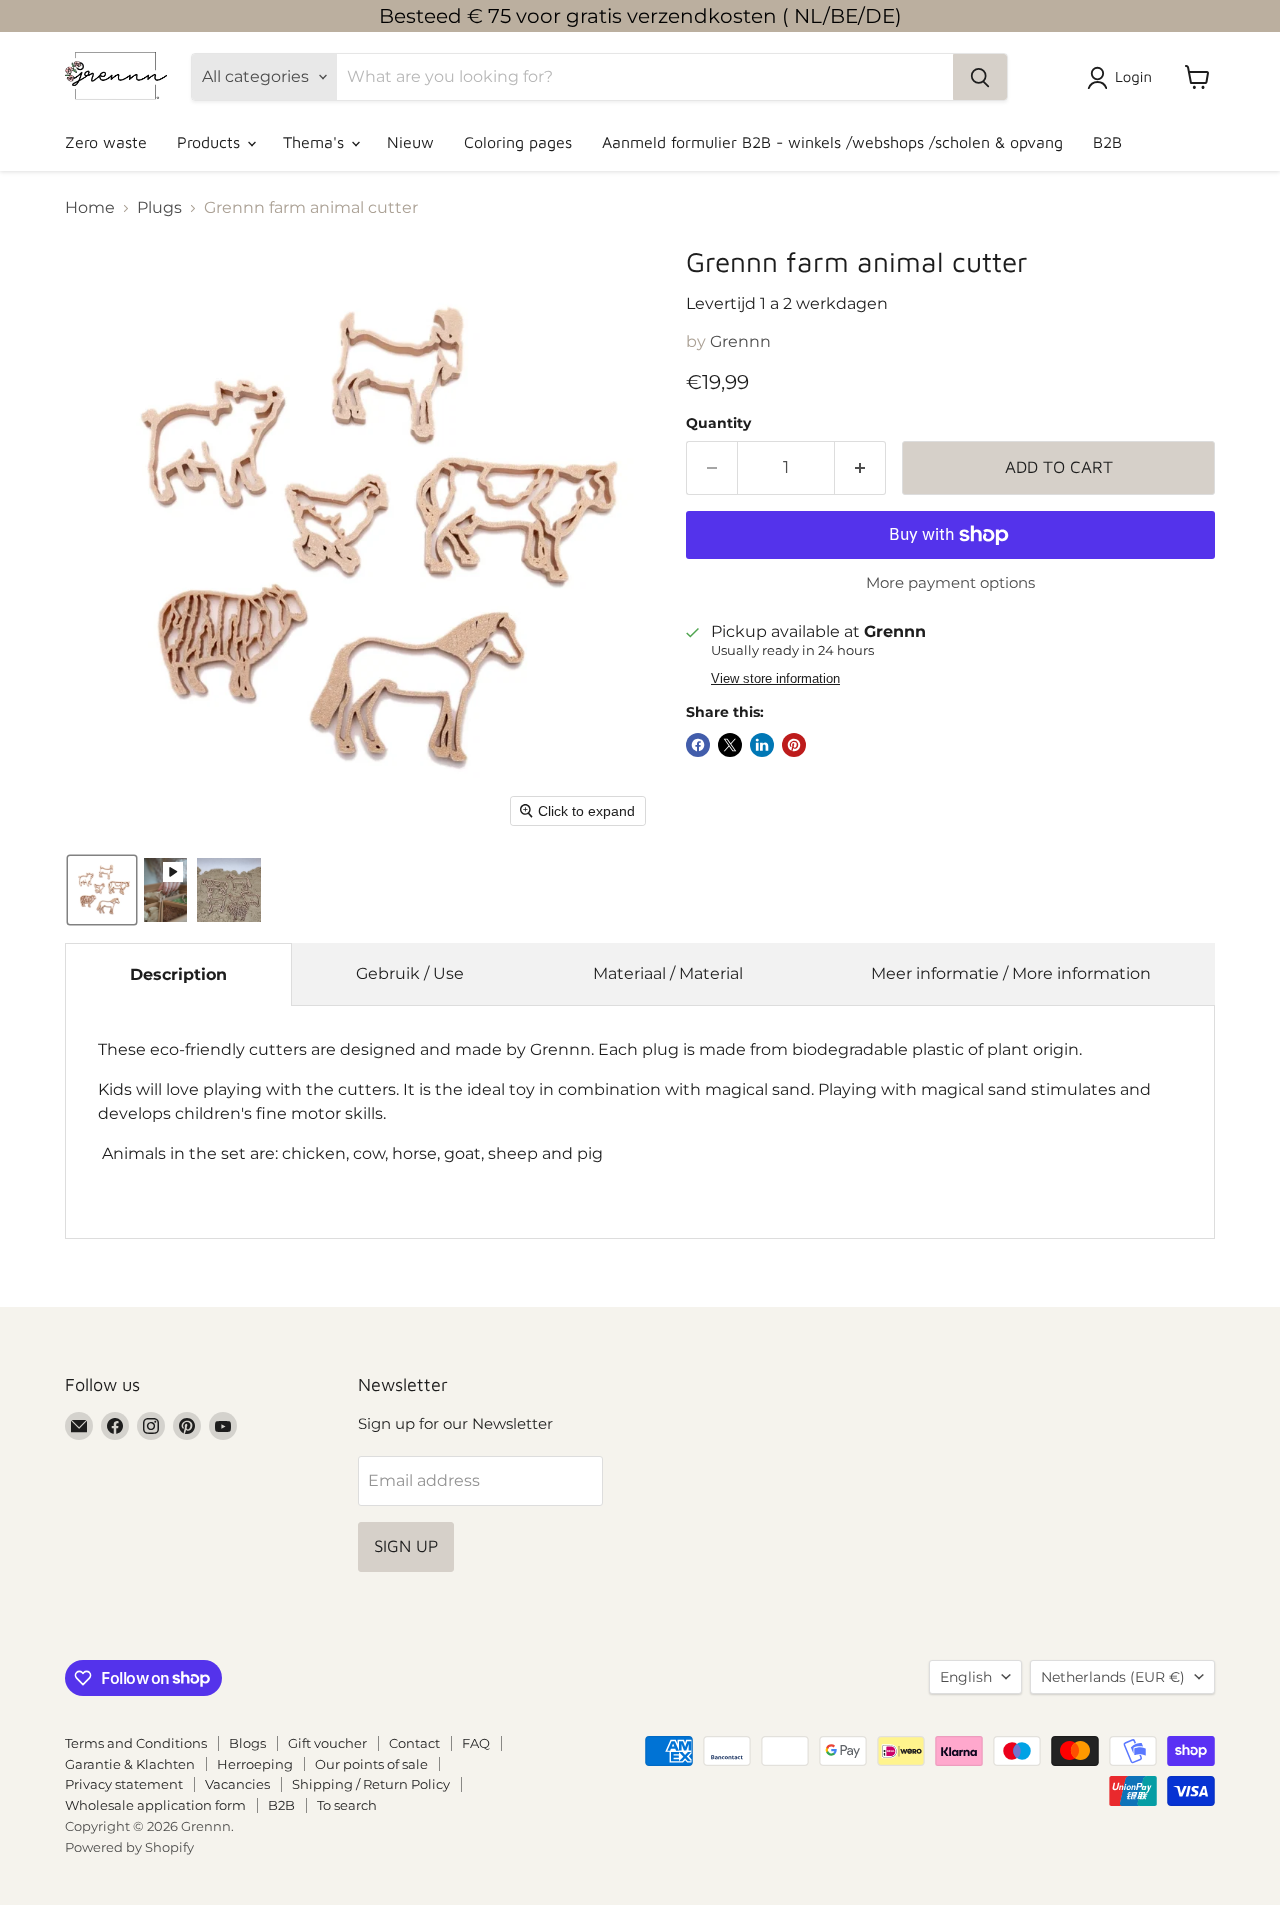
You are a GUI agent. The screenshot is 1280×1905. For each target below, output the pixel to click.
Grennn (740, 341)
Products (211, 142)
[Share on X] (730, 745)
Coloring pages (518, 142)
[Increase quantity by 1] (860, 468)
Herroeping (255, 1764)
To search (347, 1805)
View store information (775, 679)
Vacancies (237, 1784)
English (966, 1677)
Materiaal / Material (668, 973)
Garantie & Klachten (130, 1764)
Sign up (406, 1546)
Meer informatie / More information (1011, 973)
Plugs (159, 208)
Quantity (718, 423)
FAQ (476, 1743)
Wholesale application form (155, 1805)
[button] (1123, 78)
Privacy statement (124, 1784)
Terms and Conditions (136, 1743)
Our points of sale (371, 1764)
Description (178, 974)
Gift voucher (327, 1743)
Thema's (316, 142)
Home (90, 208)
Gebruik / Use (410, 973)
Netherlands (1113, 1677)
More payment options (950, 582)
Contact (414, 1743)
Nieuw (410, 142)
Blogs (247, 1743)
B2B (1107, 142)
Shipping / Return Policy (371, 1784)
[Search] (980, 77)
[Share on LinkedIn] (762, 745)
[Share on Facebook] (698, 745)
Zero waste (106, 142)
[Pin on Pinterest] (794, 745)
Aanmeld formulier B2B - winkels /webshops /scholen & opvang (832, 142)
